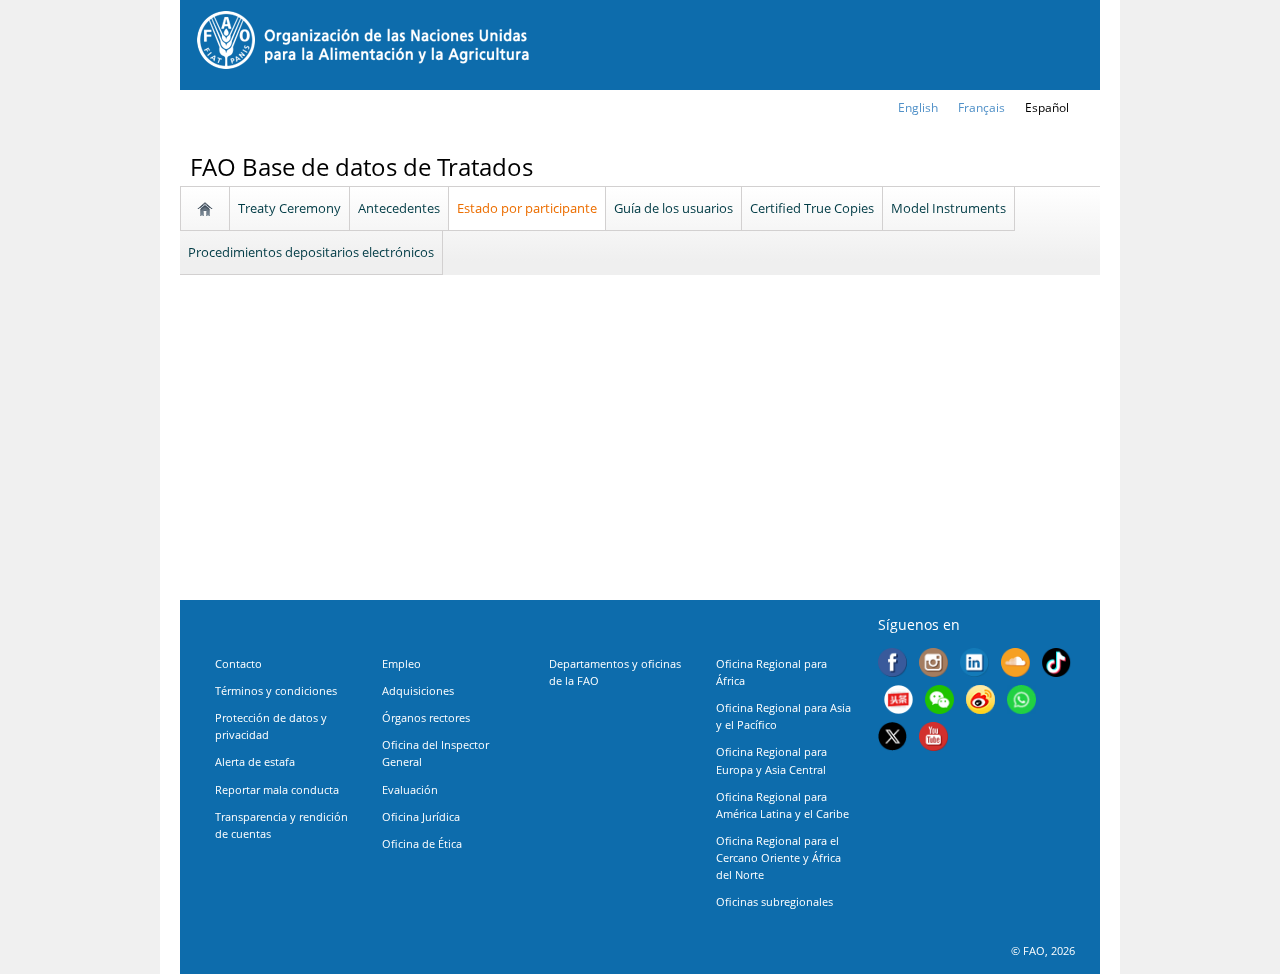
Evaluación (410, 789)
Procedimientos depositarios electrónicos (311, 252)
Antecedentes (399, 208)
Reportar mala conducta (277, 789)
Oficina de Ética (422, 843)
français (981, 107)
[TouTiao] (898, 701)
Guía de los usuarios (673, 208)
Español (1047, 107)
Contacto (238, 663)
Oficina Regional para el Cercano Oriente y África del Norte (778, 857)
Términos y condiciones (276, 690)
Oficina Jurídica (421, 816)
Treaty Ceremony (289, 208)
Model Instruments (948, 208)
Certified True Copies (812, 208)
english (918, 107)
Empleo (401, 663)
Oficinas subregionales (774, 901)
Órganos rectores (426, 717)
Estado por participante (527, 208)
